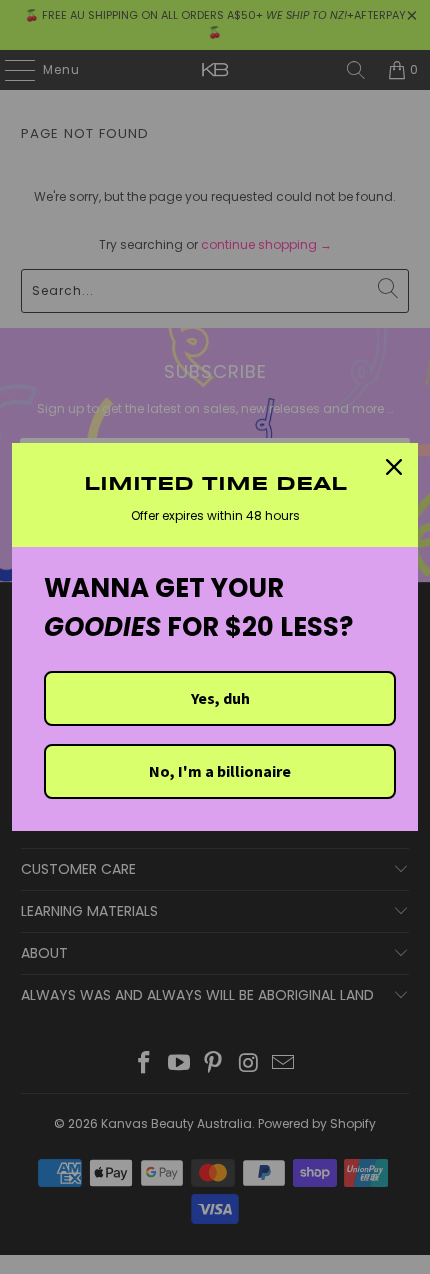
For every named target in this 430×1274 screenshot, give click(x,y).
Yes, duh (220, 698)
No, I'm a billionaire (220, 771)
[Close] (394, 467)
